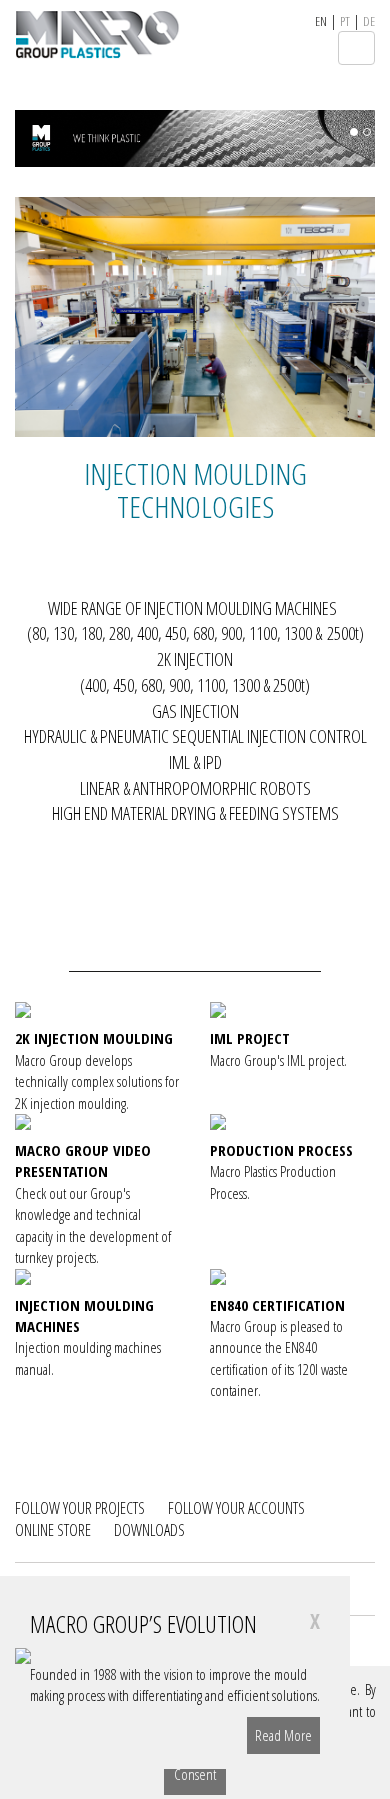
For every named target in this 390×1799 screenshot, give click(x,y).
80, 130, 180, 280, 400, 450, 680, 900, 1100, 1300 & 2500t (195, 633)
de (369, 21)
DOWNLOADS (149, 1530)
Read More (283, 1735)
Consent (195, 1774)
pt (345, 21)
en (321, 21)
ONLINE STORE (53, 1530)
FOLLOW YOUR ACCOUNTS (236, 1508)
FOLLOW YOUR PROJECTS (80, 1508)
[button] (42, 1201)
